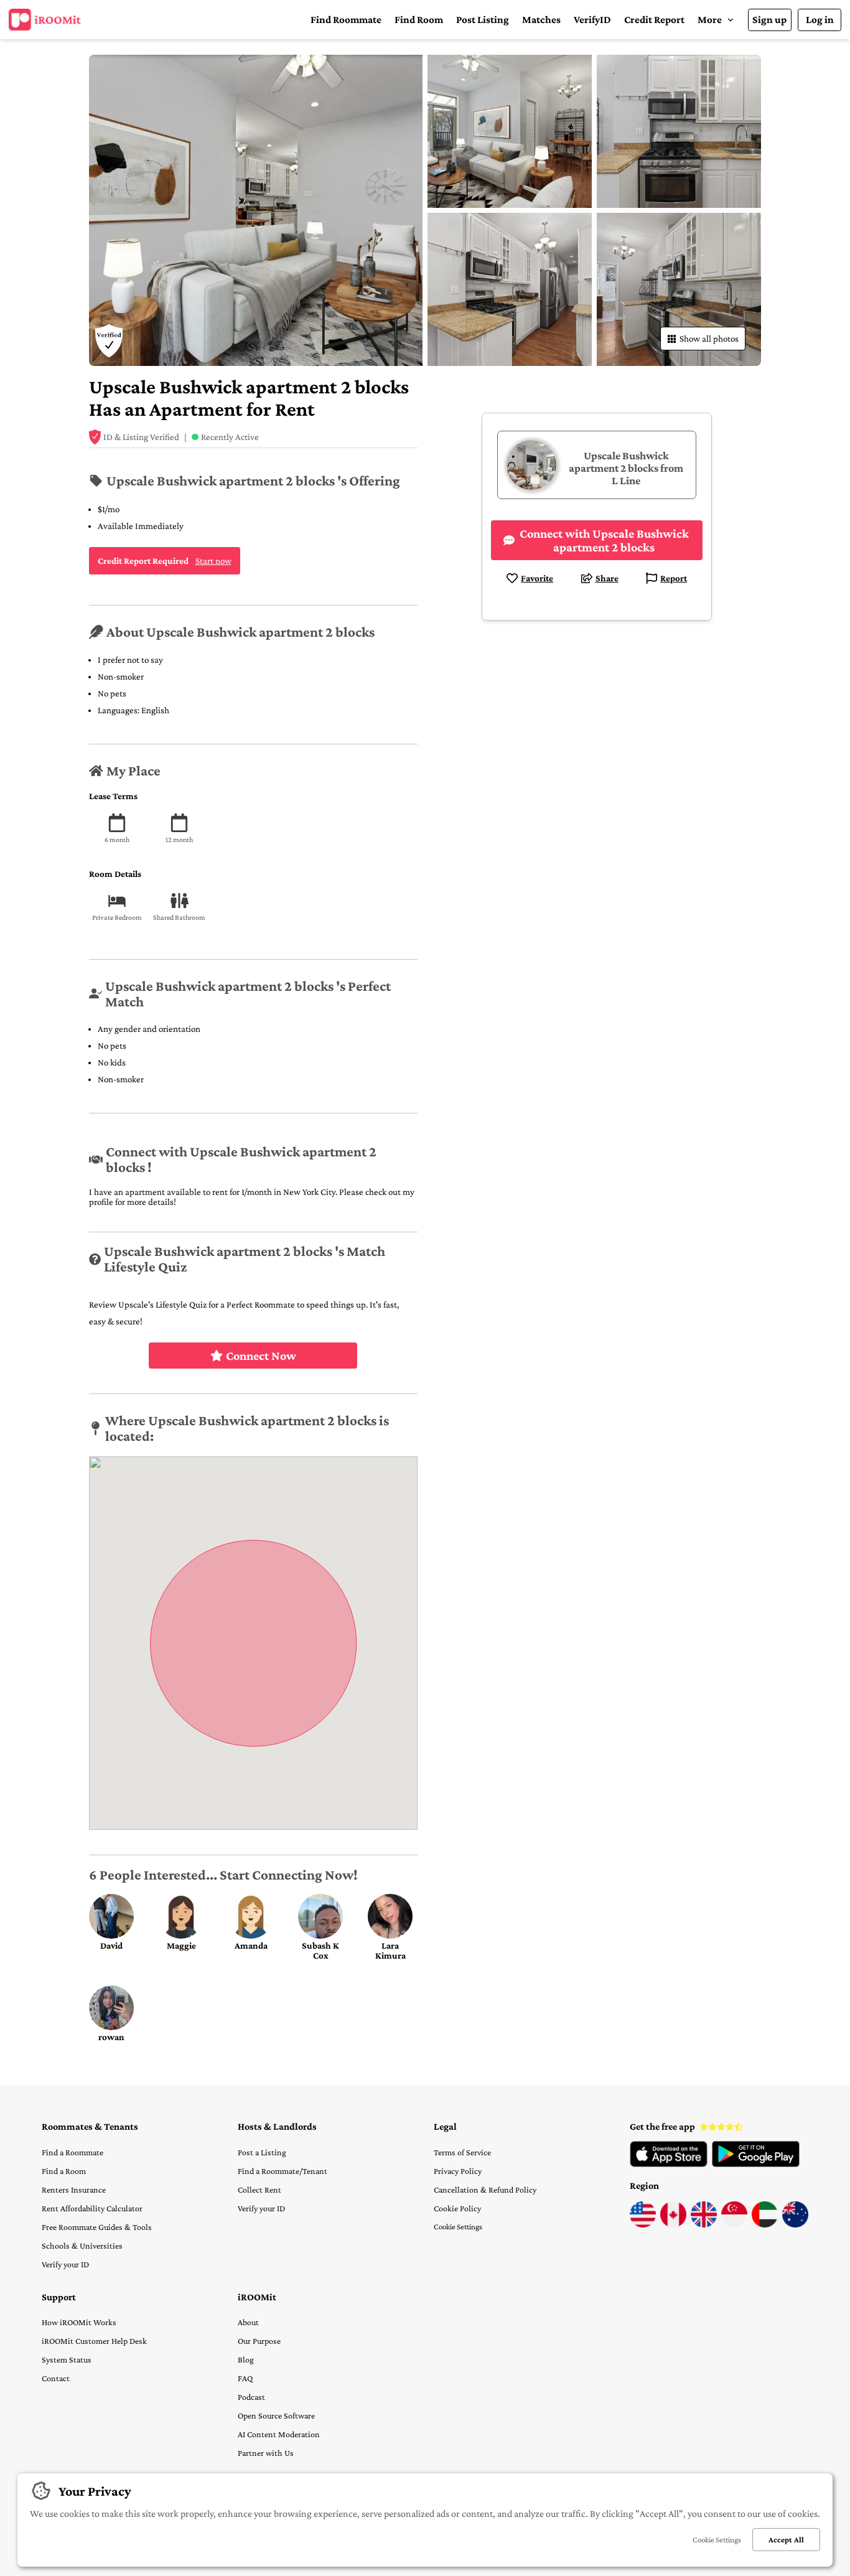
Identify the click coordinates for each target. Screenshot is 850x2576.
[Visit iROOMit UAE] (765, 2224)
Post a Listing (262, 2152)
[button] (716, 20)
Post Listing (483, 20)
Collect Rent (259, 2190)
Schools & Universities (82, 2246)
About (248, 2322)
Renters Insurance (74, 2190)
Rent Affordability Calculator (92, 2208)
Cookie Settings (458, 2227)
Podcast (251, 2397)
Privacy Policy (458, 2171)
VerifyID (592, 20)
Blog (246, 2359)
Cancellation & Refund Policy (485, 2190)
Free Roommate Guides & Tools (97, 2227)
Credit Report (654, 20)
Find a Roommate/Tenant (283, 2171)
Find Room (419, 20)
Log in (820, 20)
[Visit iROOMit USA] (643, 2224)
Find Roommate (346, 20)
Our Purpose (259, 2341)
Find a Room (64, 2171)
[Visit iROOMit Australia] (795, 2224)
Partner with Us (266, 2453)
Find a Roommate (72, 2152)
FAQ (245, 2378)
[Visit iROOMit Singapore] (734, 2224)
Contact (56, 2378)
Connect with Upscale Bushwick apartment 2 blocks (604, 540)
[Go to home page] (45, 20)
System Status (67, 2359)
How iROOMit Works (79, 2322)
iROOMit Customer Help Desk (94, 2341)
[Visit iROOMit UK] (704, 2224)
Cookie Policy (457, 2208)
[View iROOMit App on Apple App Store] (669, 2164)
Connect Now (261, 1356)
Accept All (786, 2540)
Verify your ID (65, 2264)
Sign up (769, 20)
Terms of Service (462, 2152)
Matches (541, 20)
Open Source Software (276, 2415)
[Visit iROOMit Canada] (673, 2224)
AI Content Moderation (279, 2434)
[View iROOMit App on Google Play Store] (756, 2164)
